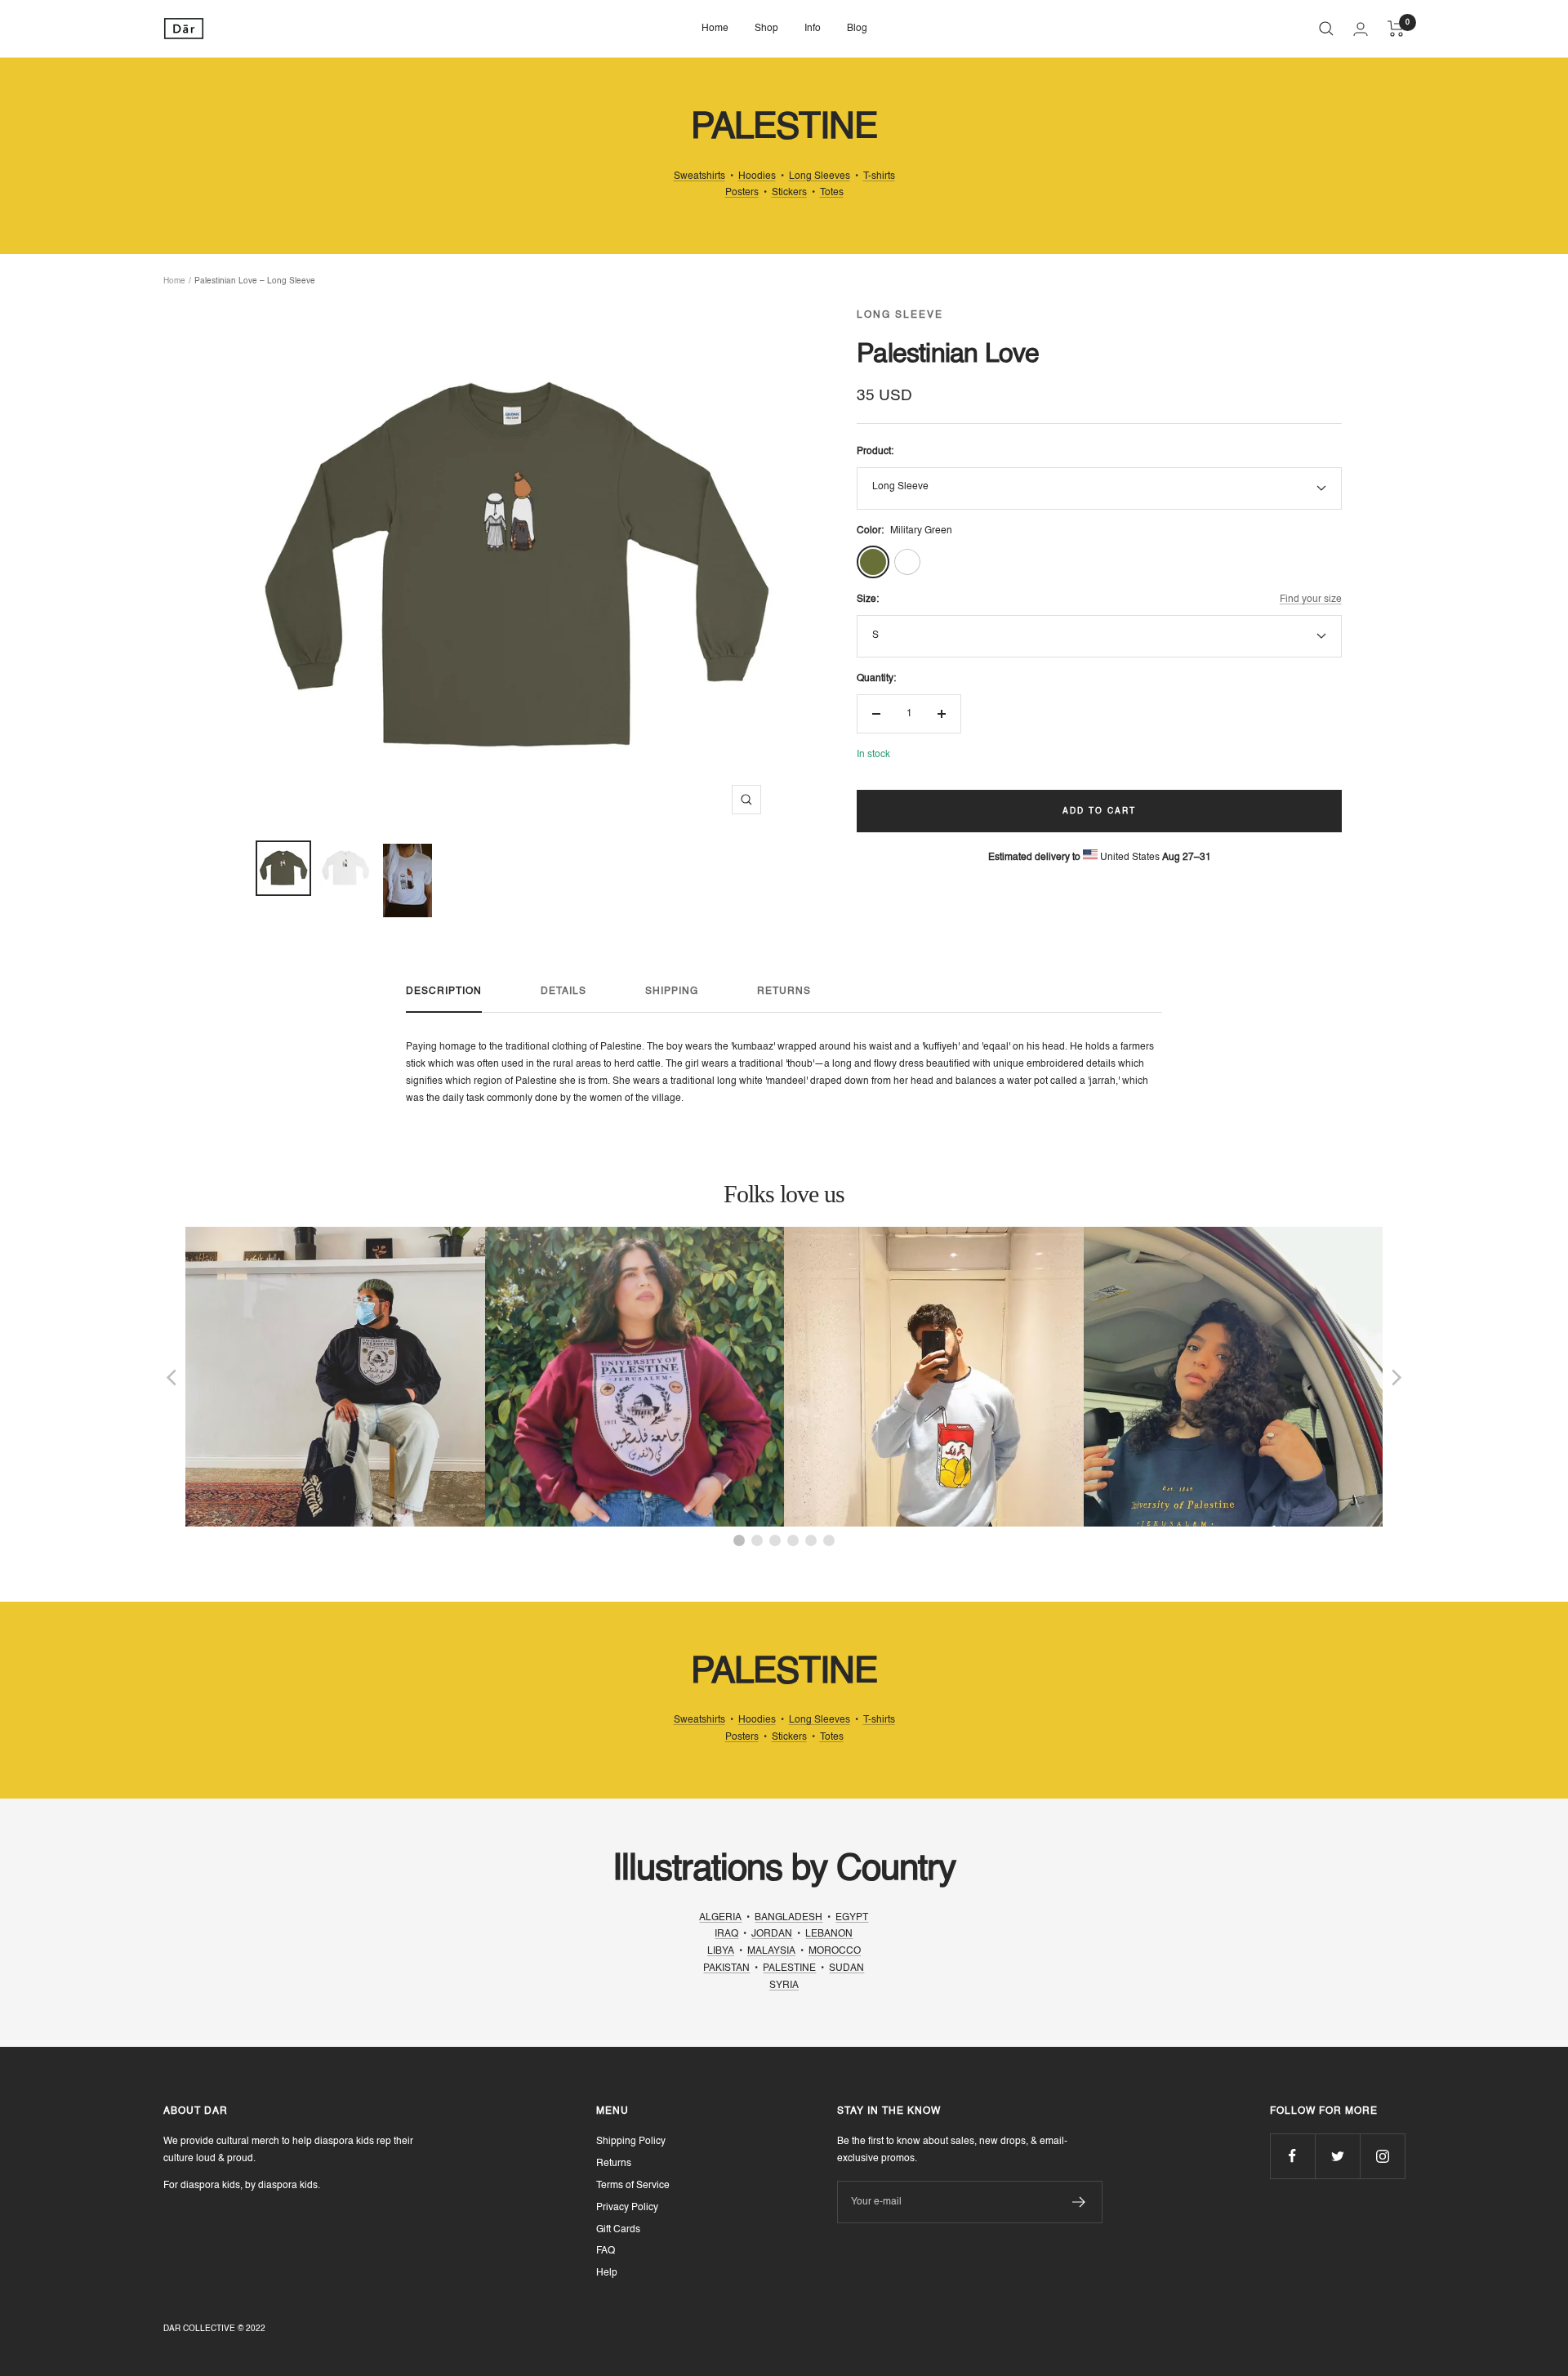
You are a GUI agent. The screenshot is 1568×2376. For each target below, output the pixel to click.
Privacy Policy (627, 2208)
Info (813, 29)
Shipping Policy (631, 2142)
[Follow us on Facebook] (1292, 2156)
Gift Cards (618, 2230)
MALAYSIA (771, 1951)
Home (715, 29)
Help (607, 2273)
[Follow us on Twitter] (1337, 2156)
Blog (857, 29)
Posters (742, 193)
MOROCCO (835, 1951)
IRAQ (726, 1934)
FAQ (606, 2251)
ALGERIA (720, 1918)
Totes (832, 193)
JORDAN (772, 1934)
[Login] (1361, 29)
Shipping (672, 992)
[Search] (1326, 29)
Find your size (1311, 600)
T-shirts (879, 176)
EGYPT (852, 1918)
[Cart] (1396, 29)
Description (444, 992)
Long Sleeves (820, 176)
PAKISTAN (726, 1968)
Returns (784, 992)
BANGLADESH (788, 1918)
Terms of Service (633, 2186)
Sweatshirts (699, 176)
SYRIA (784, 1986)
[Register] (1079, 2202)
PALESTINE (789, 1968)
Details (563, 992)
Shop (766, 29)
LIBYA (721, 1951)
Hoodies (757, 176)
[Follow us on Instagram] (1382, 2156)
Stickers (789, 193)
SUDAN (846, 1968)
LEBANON (829, 1934)
